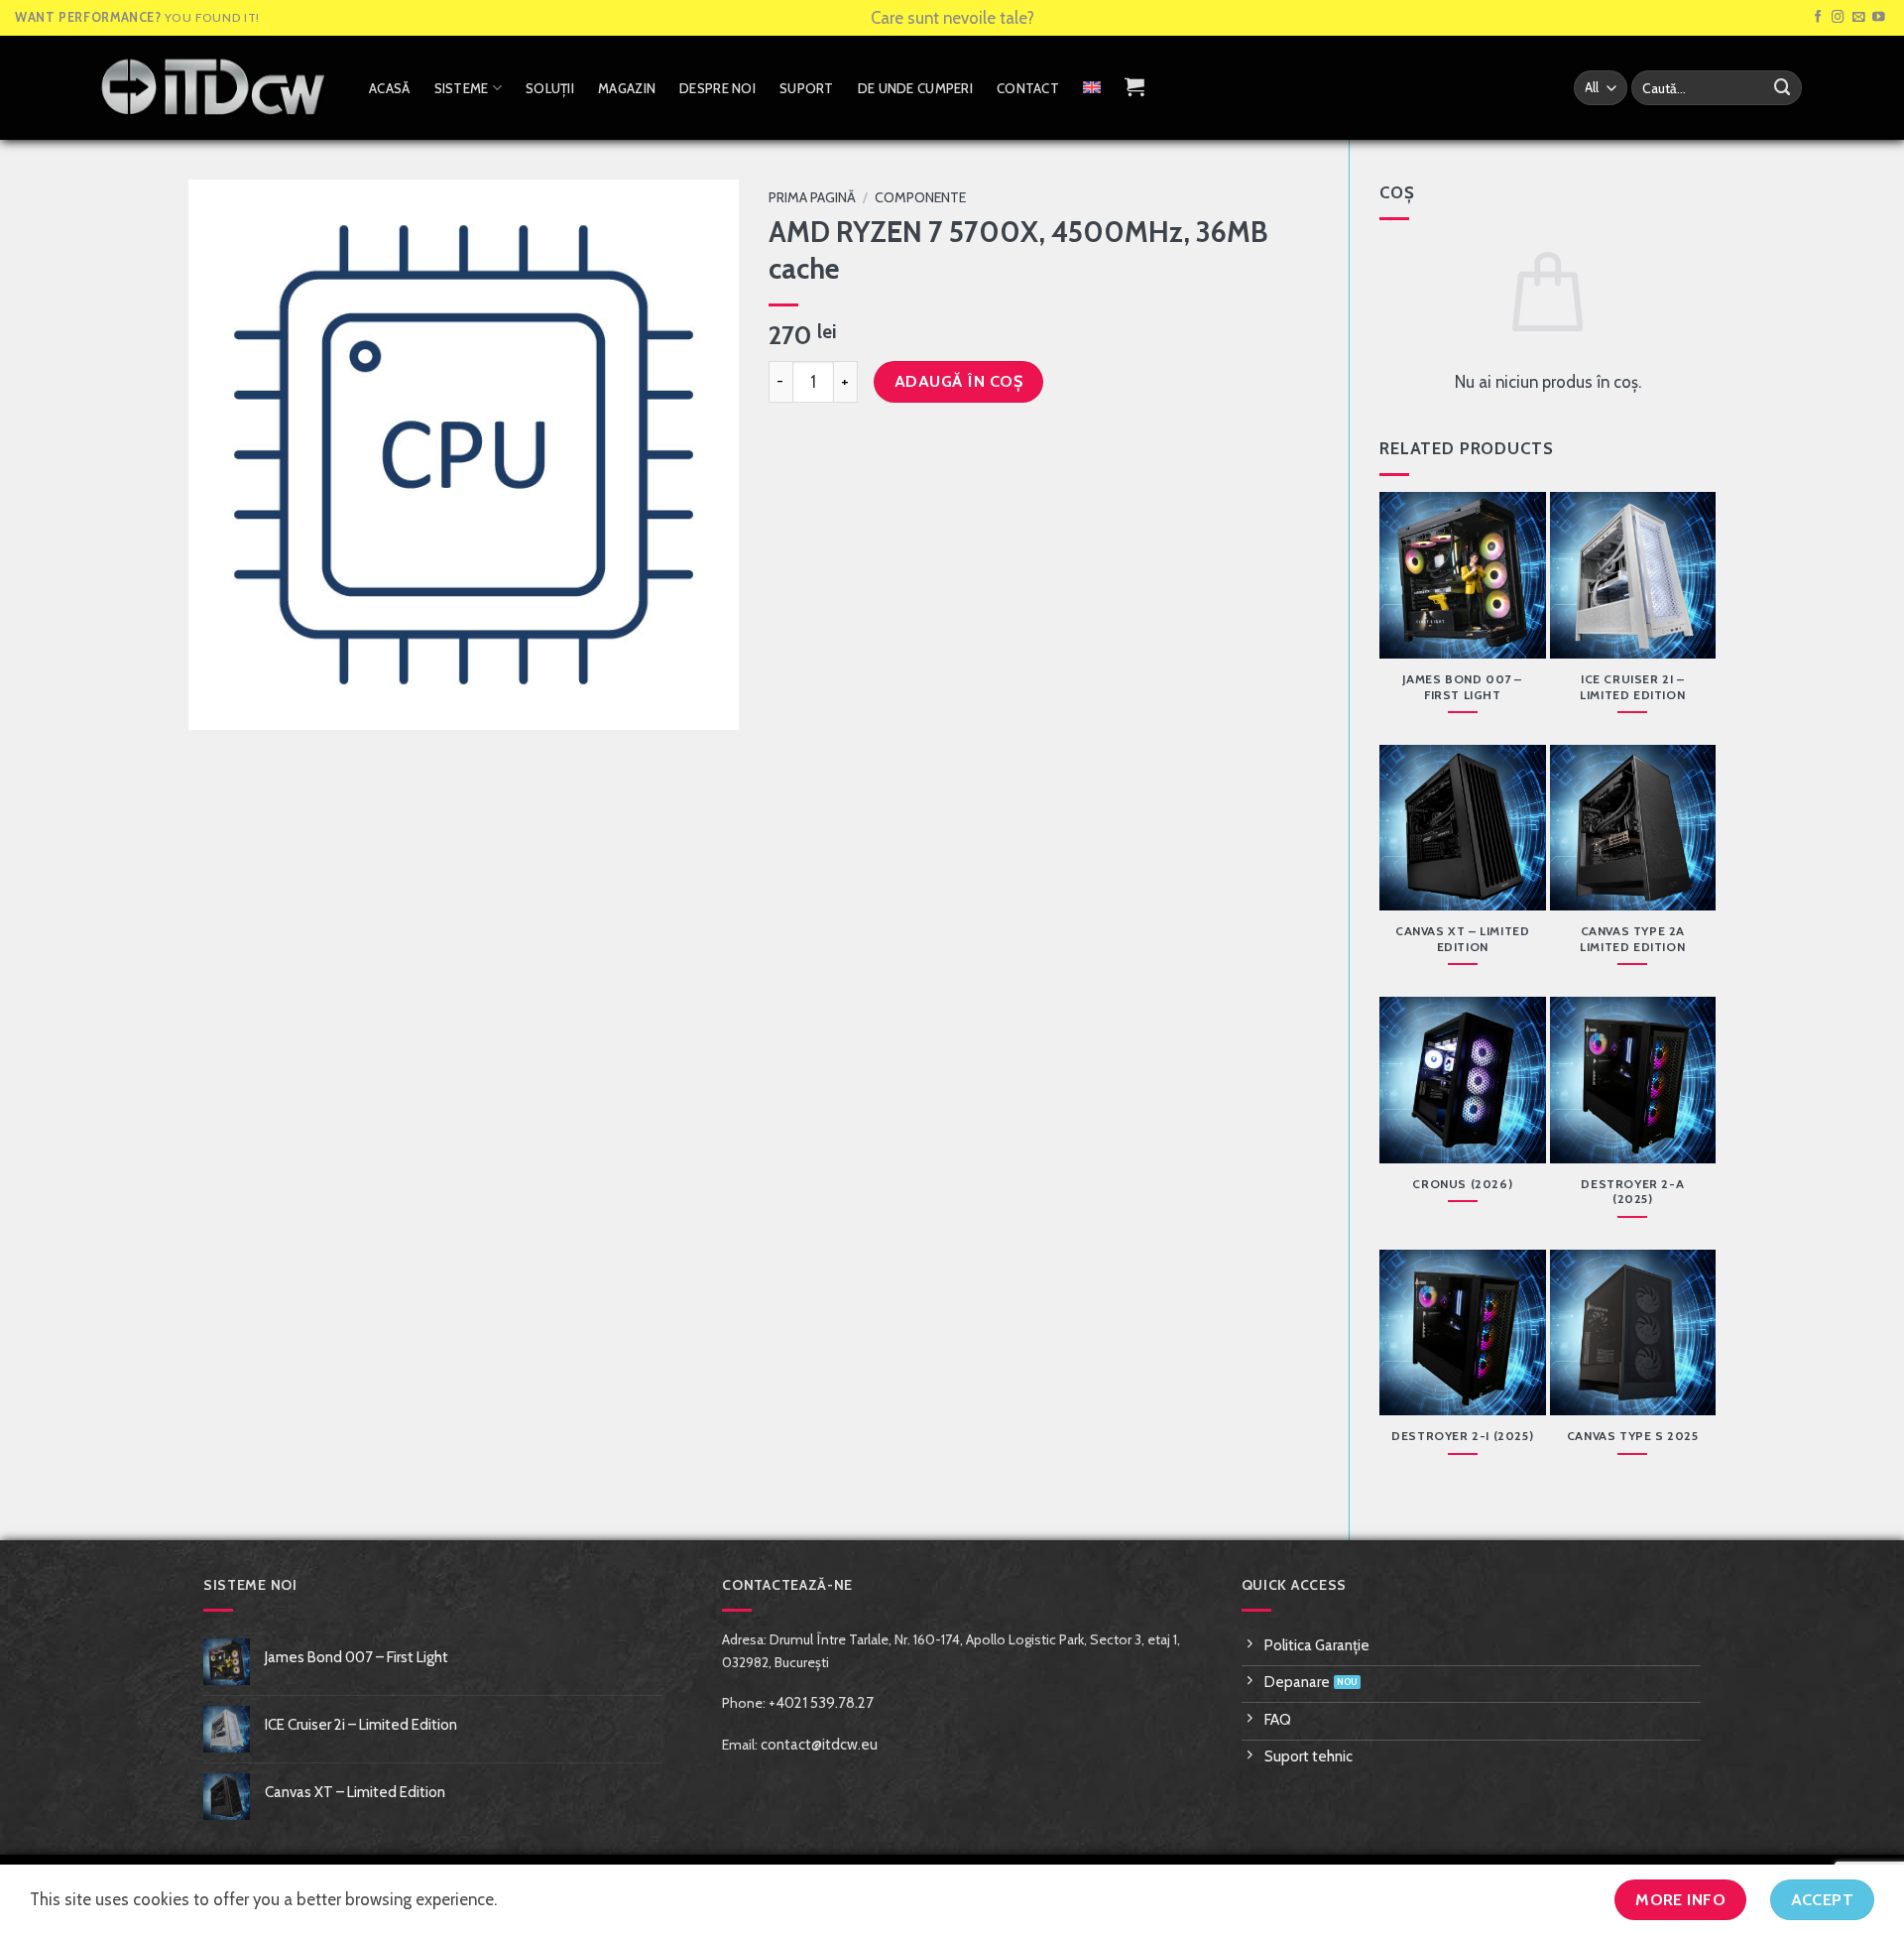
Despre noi (717, 88)
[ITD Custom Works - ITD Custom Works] (213, 87)
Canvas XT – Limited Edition (1463, 939)
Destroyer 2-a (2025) (1632, 1192)
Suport (807, 88)
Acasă (389, 88)
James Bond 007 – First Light (1462, 687)
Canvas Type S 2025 (1633, 1436)
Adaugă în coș (958, 381)
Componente (920, 197)
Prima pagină (812, 197)
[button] (216, 705)
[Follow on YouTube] (1879, 18)
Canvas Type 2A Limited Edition (1632, 939)
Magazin (627, 88)
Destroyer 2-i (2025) (1462, 1436)
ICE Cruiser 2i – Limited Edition (1632, 687)
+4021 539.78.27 (821, 1703)
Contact (1028, 88)
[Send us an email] (1859, 18)
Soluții (550, 88)
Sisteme (462, 88)
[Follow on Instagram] (1838, 18)
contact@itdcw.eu (819, 1745)
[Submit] (1783, 88)
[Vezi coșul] (1134, 86)
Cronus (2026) (1462, 1184)
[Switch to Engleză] (1092, 87)
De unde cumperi (915, 88)
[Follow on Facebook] (1818, 18)
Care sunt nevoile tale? (952, 18)
